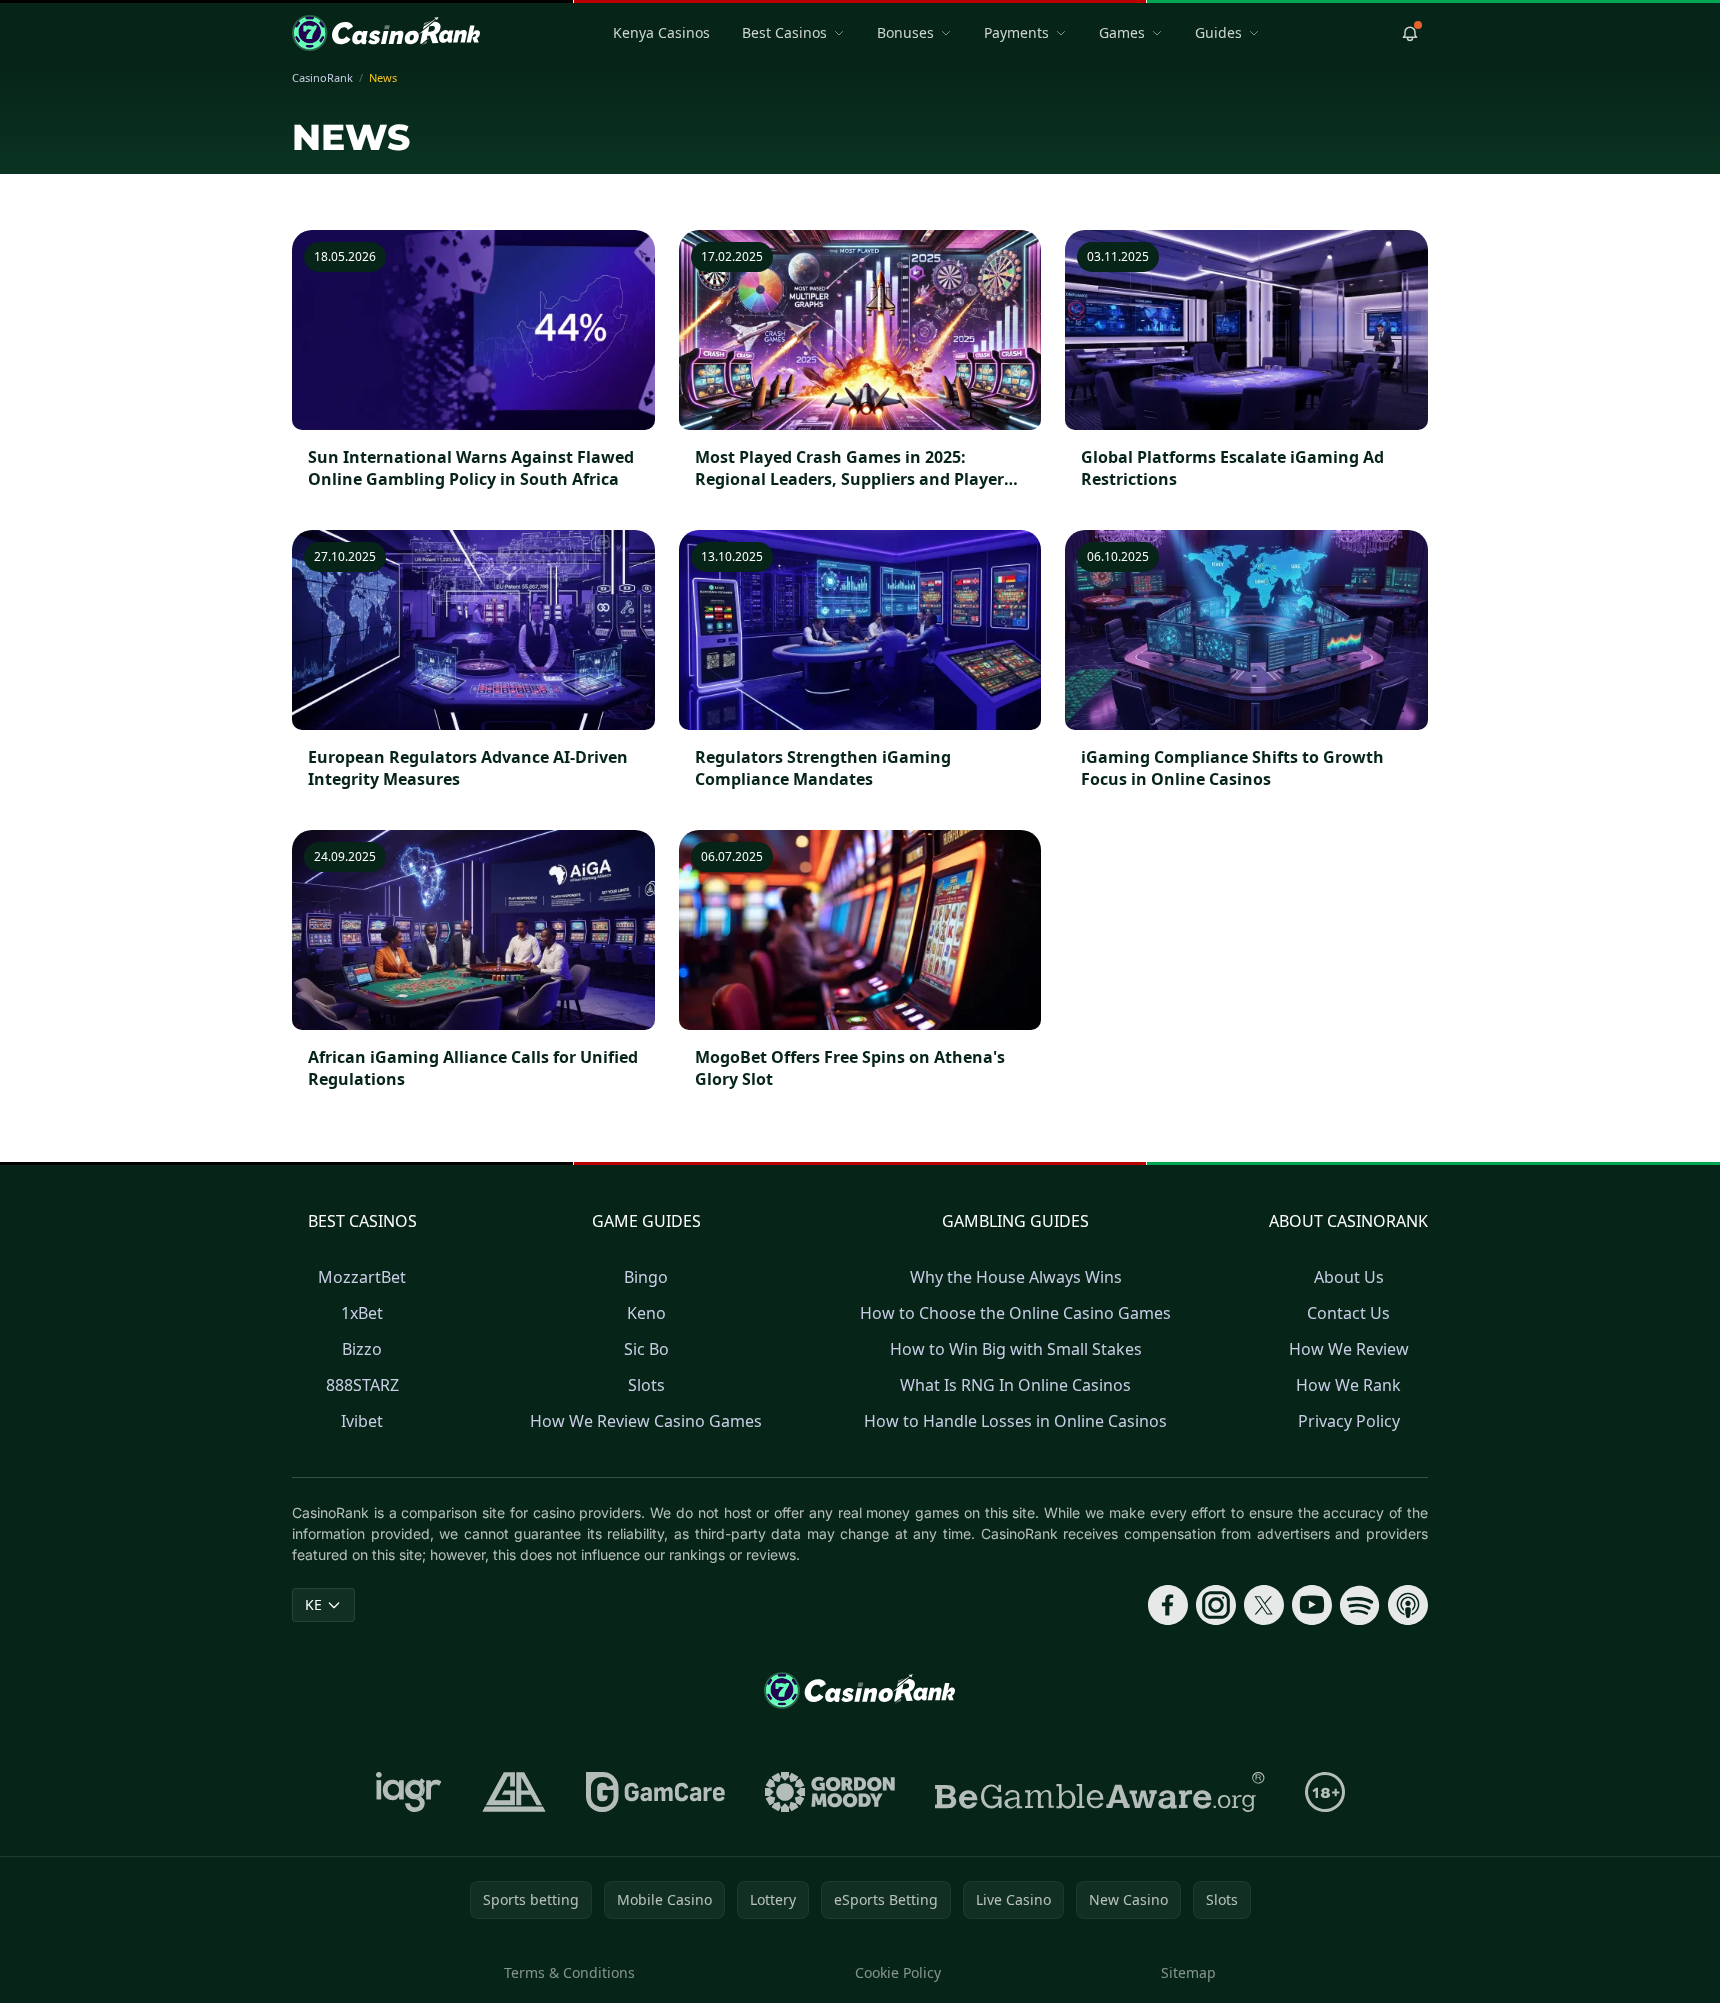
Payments (1016, 32)
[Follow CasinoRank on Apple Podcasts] (1408, 1605)
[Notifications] (1410, 33)
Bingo (646, 1277)
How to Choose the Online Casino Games (1015, 1313)
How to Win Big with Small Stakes (1016, 1349)
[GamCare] (655, 1792)
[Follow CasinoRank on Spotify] (1360, 1605)
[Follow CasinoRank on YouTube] (1312, 1605)
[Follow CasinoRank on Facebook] (1168, 1605)
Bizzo (362, 1349)
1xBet (362, 1313)
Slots (646, 1385)
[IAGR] (409, 1792)
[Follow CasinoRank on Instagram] (1216, 1605)
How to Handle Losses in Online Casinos (1015, 1421)
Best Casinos (784, 32)
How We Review (1349, 1349)
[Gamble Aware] (1100, 1792)
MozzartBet (362, 1277)
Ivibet (362, 1421)
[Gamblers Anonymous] (514, 1792)
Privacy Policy (1349, 1421)
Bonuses (905, 32)
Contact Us (1348, 1313)
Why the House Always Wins (1016, 1277)
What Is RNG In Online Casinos (1015, 1385)
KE (313, 1604)
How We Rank (1348, 1385)
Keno (646, 1313)
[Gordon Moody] (830, 1792)
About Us (1349, 1277)
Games (1122, 32)
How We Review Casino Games (646, 1421)
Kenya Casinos (661, 32)
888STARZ (362, 1385)
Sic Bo (646, 1349)
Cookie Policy (898, 1972)
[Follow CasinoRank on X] (1264, 1605)
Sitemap (1188, 1972)
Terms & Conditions (569, 1972)
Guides (1218, 32)
